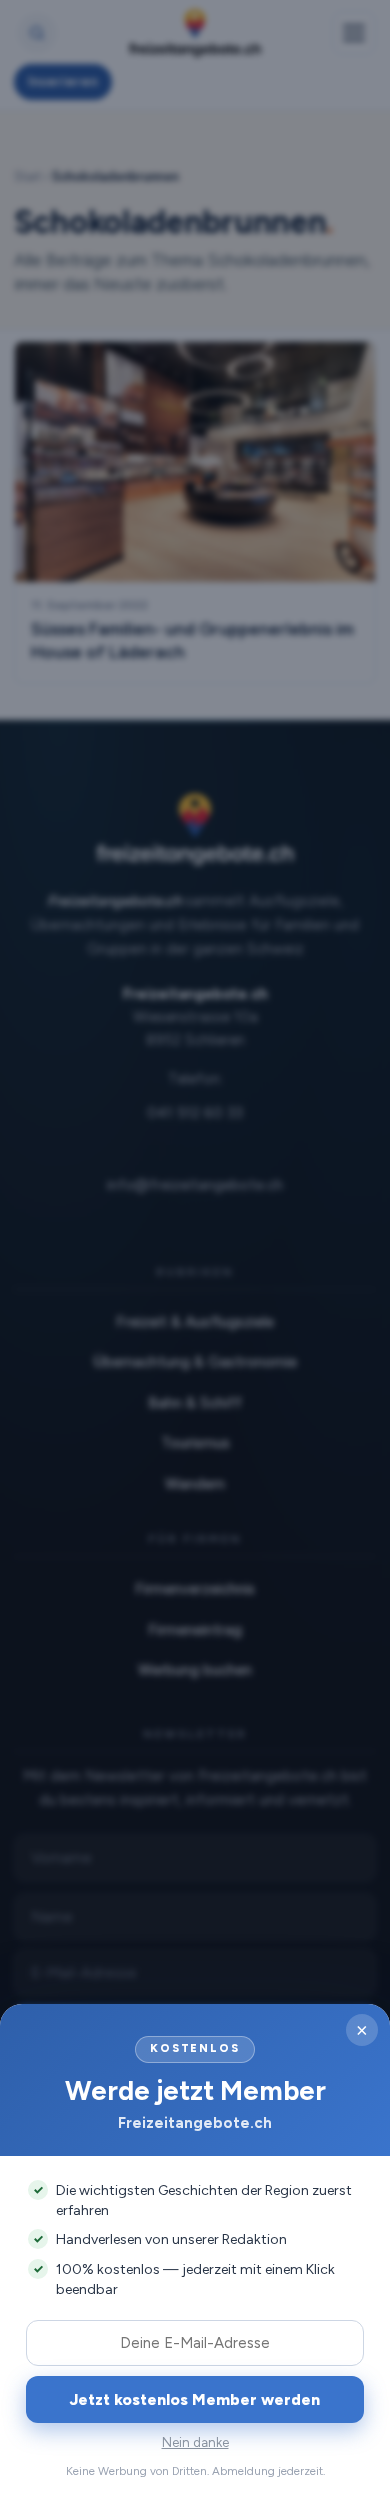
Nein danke (195, 2442)
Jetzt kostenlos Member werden (195, 2399)
